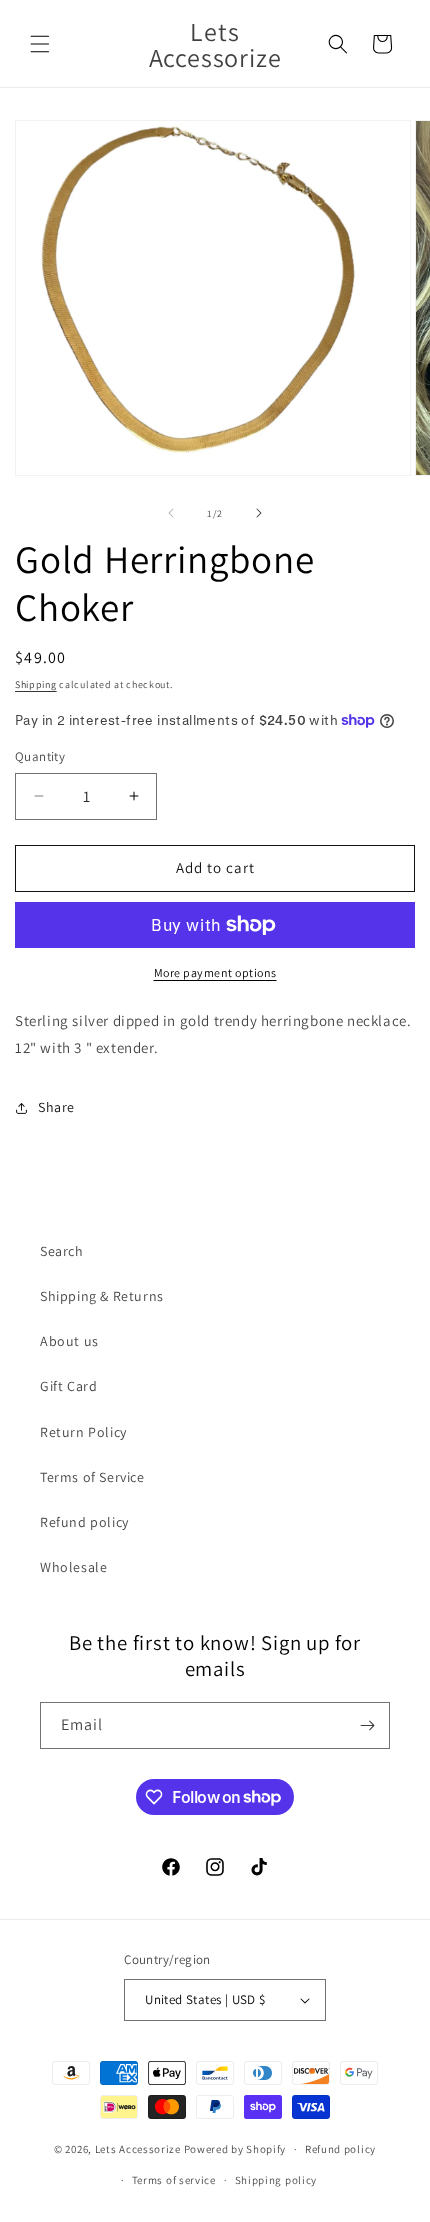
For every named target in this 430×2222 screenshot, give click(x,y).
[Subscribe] (367, 1725)
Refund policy (84, 1522)
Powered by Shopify (235, 2149)
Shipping (36, 684)
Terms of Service (92, 1477)
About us (69, 1341)
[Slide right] (259, 513)
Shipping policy (276, 2180)
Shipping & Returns (102, 1296)
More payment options (215, 972)
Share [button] (56, 1107)
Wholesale (73, 1567)
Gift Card (68, 1386)
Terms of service (174, 2180)
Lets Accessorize (138, 2149)
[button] (40, 44)
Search (62, 1251)
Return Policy (83, 1432)
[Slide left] (171, 513)
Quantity (40, 756)
